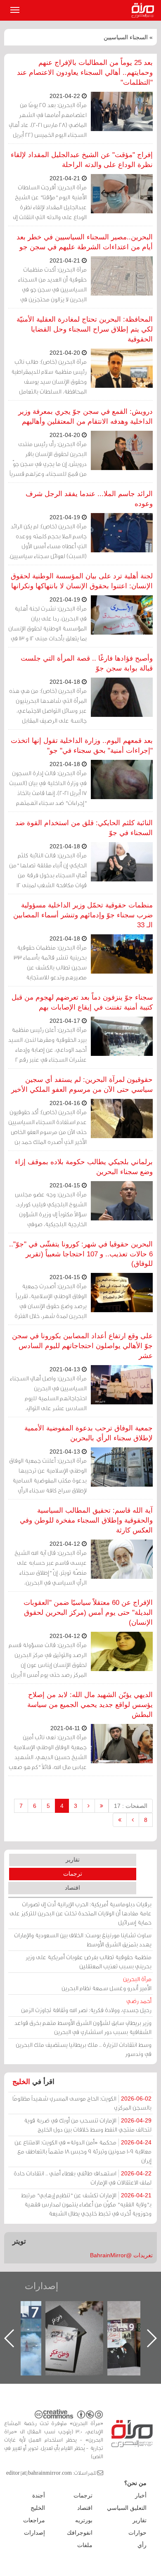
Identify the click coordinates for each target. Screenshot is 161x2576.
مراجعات (34, 2520)
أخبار (141, 2495)
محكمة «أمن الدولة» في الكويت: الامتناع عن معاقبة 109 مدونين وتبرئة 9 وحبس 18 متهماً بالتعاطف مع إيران (83, 2151)
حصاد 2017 (83, 2310)
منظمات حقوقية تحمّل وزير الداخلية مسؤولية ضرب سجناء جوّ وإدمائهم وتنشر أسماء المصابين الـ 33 (83, 915)
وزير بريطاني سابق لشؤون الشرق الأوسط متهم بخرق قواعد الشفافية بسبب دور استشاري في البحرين (83, 2027)
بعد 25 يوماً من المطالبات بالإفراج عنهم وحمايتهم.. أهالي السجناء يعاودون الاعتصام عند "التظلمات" (85, 73)
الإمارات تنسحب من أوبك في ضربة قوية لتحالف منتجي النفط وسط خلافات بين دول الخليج (88, 2125)
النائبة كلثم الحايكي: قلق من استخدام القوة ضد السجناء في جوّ (84, 828)
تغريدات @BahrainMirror (121, 2255)
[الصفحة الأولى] (102, 1806)
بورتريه (84, 2520)
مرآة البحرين (144, 10)
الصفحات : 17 (131, 1806)
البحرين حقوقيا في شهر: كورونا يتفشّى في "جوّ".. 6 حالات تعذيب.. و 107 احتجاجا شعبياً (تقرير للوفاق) (81, 1254)
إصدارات (41, 2286)
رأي (142, 2545)
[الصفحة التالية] (133, 1820)
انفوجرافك (80, 2533)
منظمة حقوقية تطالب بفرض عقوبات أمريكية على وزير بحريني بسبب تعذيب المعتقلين (89, 1961)
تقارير (73, 1860)
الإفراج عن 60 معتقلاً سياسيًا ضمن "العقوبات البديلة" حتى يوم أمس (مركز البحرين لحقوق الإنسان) (88, 1613)
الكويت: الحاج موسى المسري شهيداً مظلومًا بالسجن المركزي (82, 2103)
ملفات (85, 2545)
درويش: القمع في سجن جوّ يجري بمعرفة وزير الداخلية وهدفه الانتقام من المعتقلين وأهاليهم (85, 417)
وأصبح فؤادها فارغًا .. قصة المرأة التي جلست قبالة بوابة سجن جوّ (87, 663)
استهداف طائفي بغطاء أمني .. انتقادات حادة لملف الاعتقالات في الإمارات (83, 2178)
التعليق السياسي (127, 2508)
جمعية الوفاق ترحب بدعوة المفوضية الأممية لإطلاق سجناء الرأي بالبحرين (89, 1433)
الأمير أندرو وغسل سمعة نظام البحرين (107, 1983)
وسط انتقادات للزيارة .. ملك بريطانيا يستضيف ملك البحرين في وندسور (84, 2049)
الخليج (21, 2082)
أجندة (39, 2495)
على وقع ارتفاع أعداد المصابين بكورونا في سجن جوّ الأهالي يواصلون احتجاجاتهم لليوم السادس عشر (82, 1346)
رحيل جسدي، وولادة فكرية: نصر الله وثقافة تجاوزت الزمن (86, 2005)
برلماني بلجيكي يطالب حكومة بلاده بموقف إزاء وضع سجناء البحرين (84, 1167)
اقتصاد (72, 1888)
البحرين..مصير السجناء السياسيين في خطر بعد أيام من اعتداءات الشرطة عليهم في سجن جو (85, 242)
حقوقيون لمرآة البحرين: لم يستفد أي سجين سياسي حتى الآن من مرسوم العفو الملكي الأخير (82, 1085)
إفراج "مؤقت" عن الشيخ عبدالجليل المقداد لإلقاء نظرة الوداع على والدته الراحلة (82, 160)
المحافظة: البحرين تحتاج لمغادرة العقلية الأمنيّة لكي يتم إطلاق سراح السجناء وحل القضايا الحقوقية (85, 329)
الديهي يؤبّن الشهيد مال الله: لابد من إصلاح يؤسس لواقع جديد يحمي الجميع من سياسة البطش (90, 1705)
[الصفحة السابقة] (89, 1806)
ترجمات (73, 1874)
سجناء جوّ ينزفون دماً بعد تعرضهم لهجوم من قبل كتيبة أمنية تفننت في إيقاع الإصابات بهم (82, 1002)
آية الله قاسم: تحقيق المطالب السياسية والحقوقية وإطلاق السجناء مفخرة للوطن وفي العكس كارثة (86, 1520)
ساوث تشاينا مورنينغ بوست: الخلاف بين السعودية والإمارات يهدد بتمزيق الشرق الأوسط (83, 1940)
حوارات (137, 2533)
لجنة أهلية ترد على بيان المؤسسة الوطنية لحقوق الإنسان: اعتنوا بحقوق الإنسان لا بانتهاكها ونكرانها (82, 581)
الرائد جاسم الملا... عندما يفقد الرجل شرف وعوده (89, 499)
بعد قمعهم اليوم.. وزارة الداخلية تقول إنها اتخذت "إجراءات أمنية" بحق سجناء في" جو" (82, 746)
